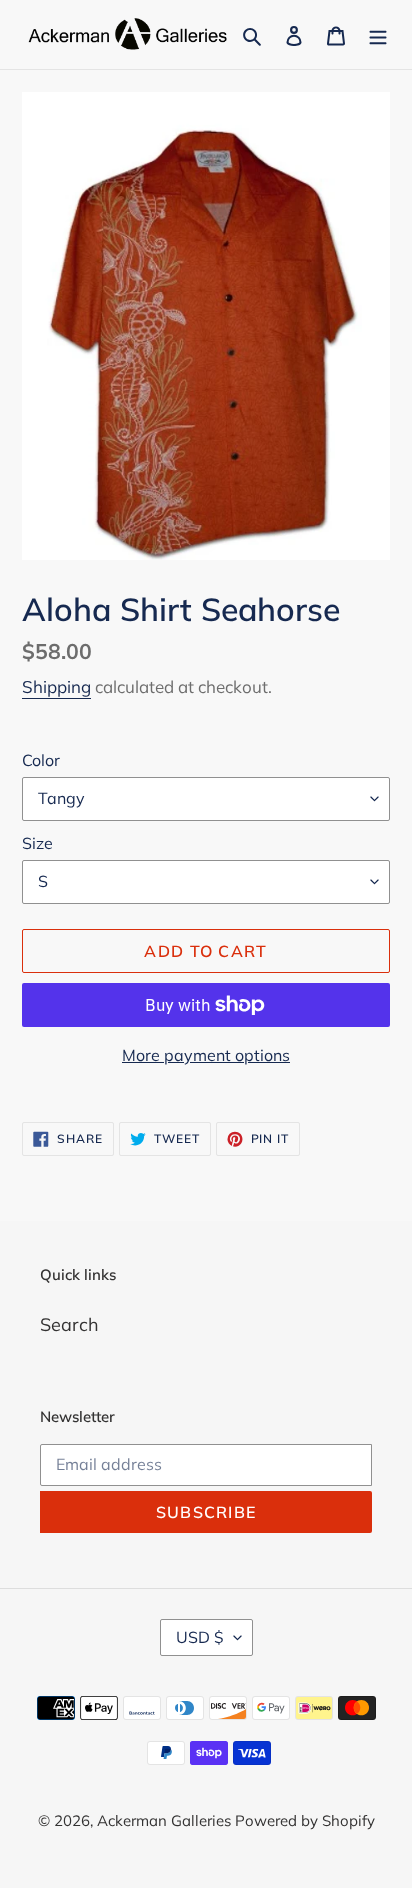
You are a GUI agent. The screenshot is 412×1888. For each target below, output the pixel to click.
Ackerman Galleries (166, 1820)
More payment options (206, 1055)
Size (37, 843)
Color (41, 760)
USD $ (200, 1637)
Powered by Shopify (305, 1820)
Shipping (56, 686)
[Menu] (378, 34)
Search (69, 1324)
